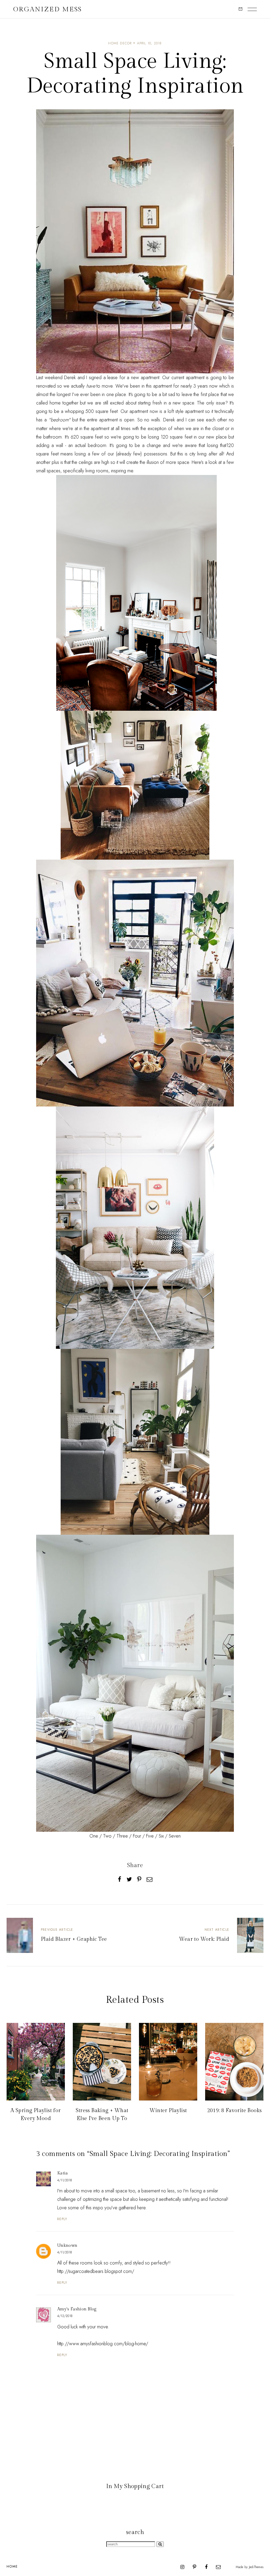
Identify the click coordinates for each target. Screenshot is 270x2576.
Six (161, 1836)
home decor (120, 43)
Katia (63, 2173)
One (94, 1836)
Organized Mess (48, 9)
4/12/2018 (65, 2316)
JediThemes (256, 2567)
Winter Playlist (168, 2111)
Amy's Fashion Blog (77, 2309)
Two (107, 1836)
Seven (175, 1836)
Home (12, 2566)
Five (150, 1836)
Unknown (67, 2246)
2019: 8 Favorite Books (234, 2111)
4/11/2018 (65, 2180)
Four (137, 1836)
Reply (62, 2219)
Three (122, 1836)
